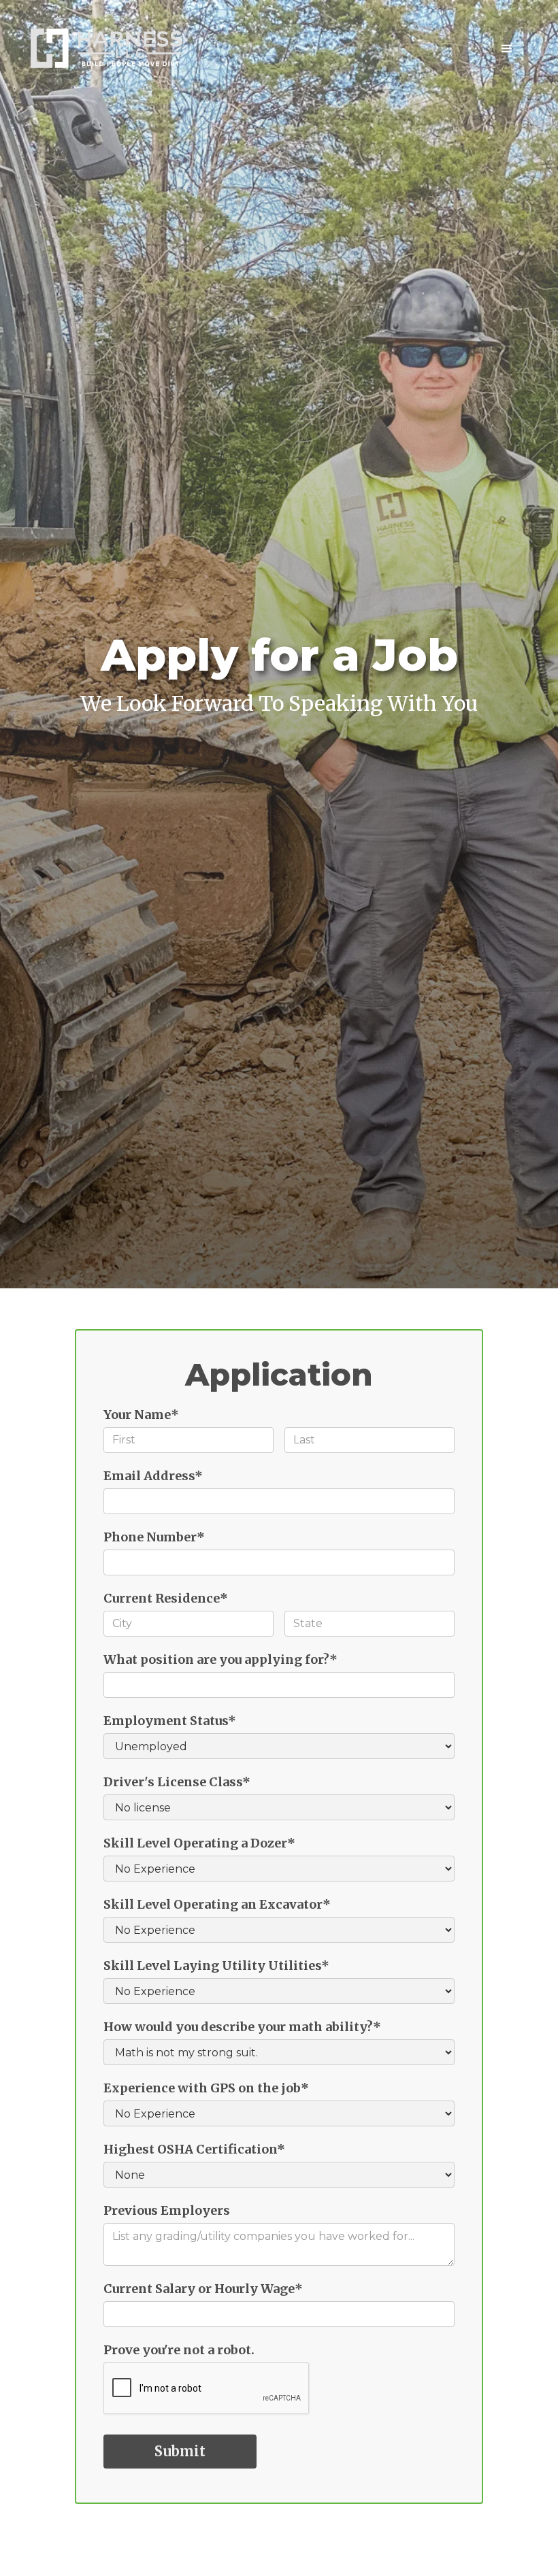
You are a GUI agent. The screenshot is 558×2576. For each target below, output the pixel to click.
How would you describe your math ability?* (242, 2027)
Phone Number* (154, 1537)
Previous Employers (167, 2210)
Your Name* (141, 1415)
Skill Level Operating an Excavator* (217, 1904)
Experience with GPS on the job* (206, 2088)
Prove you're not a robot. (179, 2350)
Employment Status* (170, 1721)
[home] (106, 48)
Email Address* (153, 1476)
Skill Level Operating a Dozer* (199, 1843)
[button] (507, 49)
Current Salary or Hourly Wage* (203, 2289)
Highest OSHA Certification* (194, 2149)
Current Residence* (166, 1598)
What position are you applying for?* (220, 1659)
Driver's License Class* (177, 1782)
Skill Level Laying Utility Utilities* (216, 1966)
